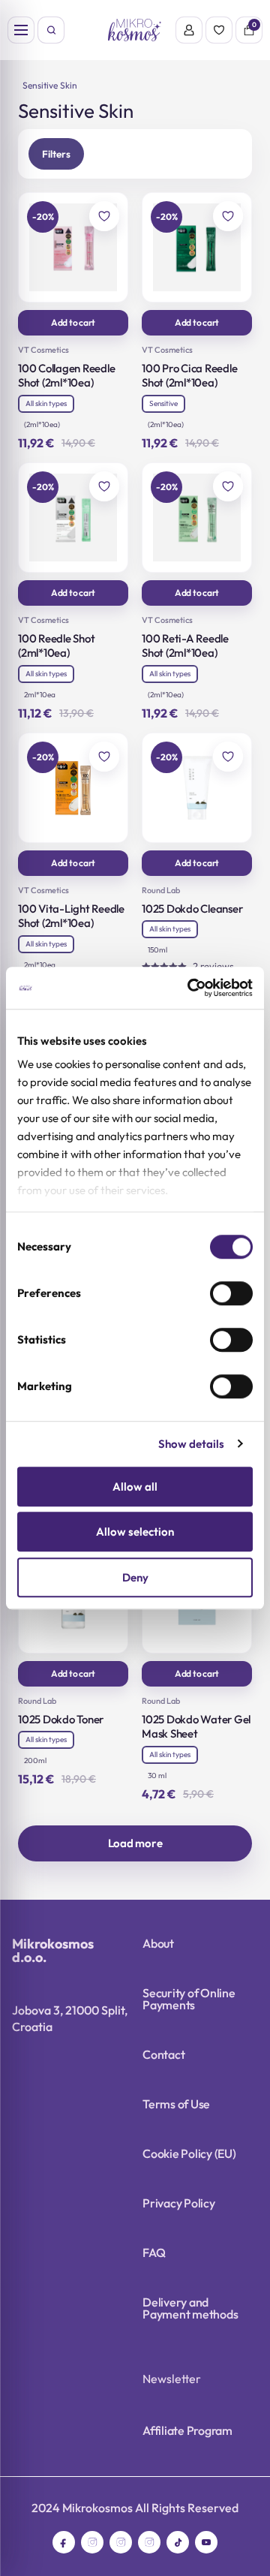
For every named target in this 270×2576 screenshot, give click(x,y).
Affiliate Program (187, 2430)
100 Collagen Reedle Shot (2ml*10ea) (66, 376)
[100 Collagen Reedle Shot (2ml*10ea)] (73, 247)
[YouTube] (206, 2542)
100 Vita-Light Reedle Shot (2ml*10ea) (71, 916)
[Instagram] (92, 2542)
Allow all (135, 1487)
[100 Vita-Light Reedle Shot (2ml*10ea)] (73, 788)
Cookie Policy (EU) (189, 2153)
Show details (191, 1444)
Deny (135, 1577)
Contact (163, 2054)
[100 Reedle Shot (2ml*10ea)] (73, 518)
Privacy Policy (179, 2203)
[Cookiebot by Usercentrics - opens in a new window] (190, 988)
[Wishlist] (219, 30)
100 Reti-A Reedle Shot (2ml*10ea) (185, 646)
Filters (56, 154)
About (158, 1943)
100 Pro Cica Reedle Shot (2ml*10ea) (189, 376)
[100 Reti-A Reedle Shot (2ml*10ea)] (197, 518)
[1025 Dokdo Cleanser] (197, 788)
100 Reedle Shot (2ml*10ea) (56, 646)
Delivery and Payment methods (190, 2308)
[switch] (231, 1293)
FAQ (154, 2252)
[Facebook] (64, 2542)
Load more (135, 1843)
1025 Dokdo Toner (61, 1719)
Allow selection (135, 1532)
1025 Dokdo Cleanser (192, 909)
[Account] (189, 30)
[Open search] (51, 30)
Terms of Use (176, 2104)
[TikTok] (178, 2542)
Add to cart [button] (73, 322)
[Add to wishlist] (104, 216)
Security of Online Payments (189, 1999)
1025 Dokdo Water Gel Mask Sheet (196, 1727)
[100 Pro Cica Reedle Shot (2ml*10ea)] (197, 247)
